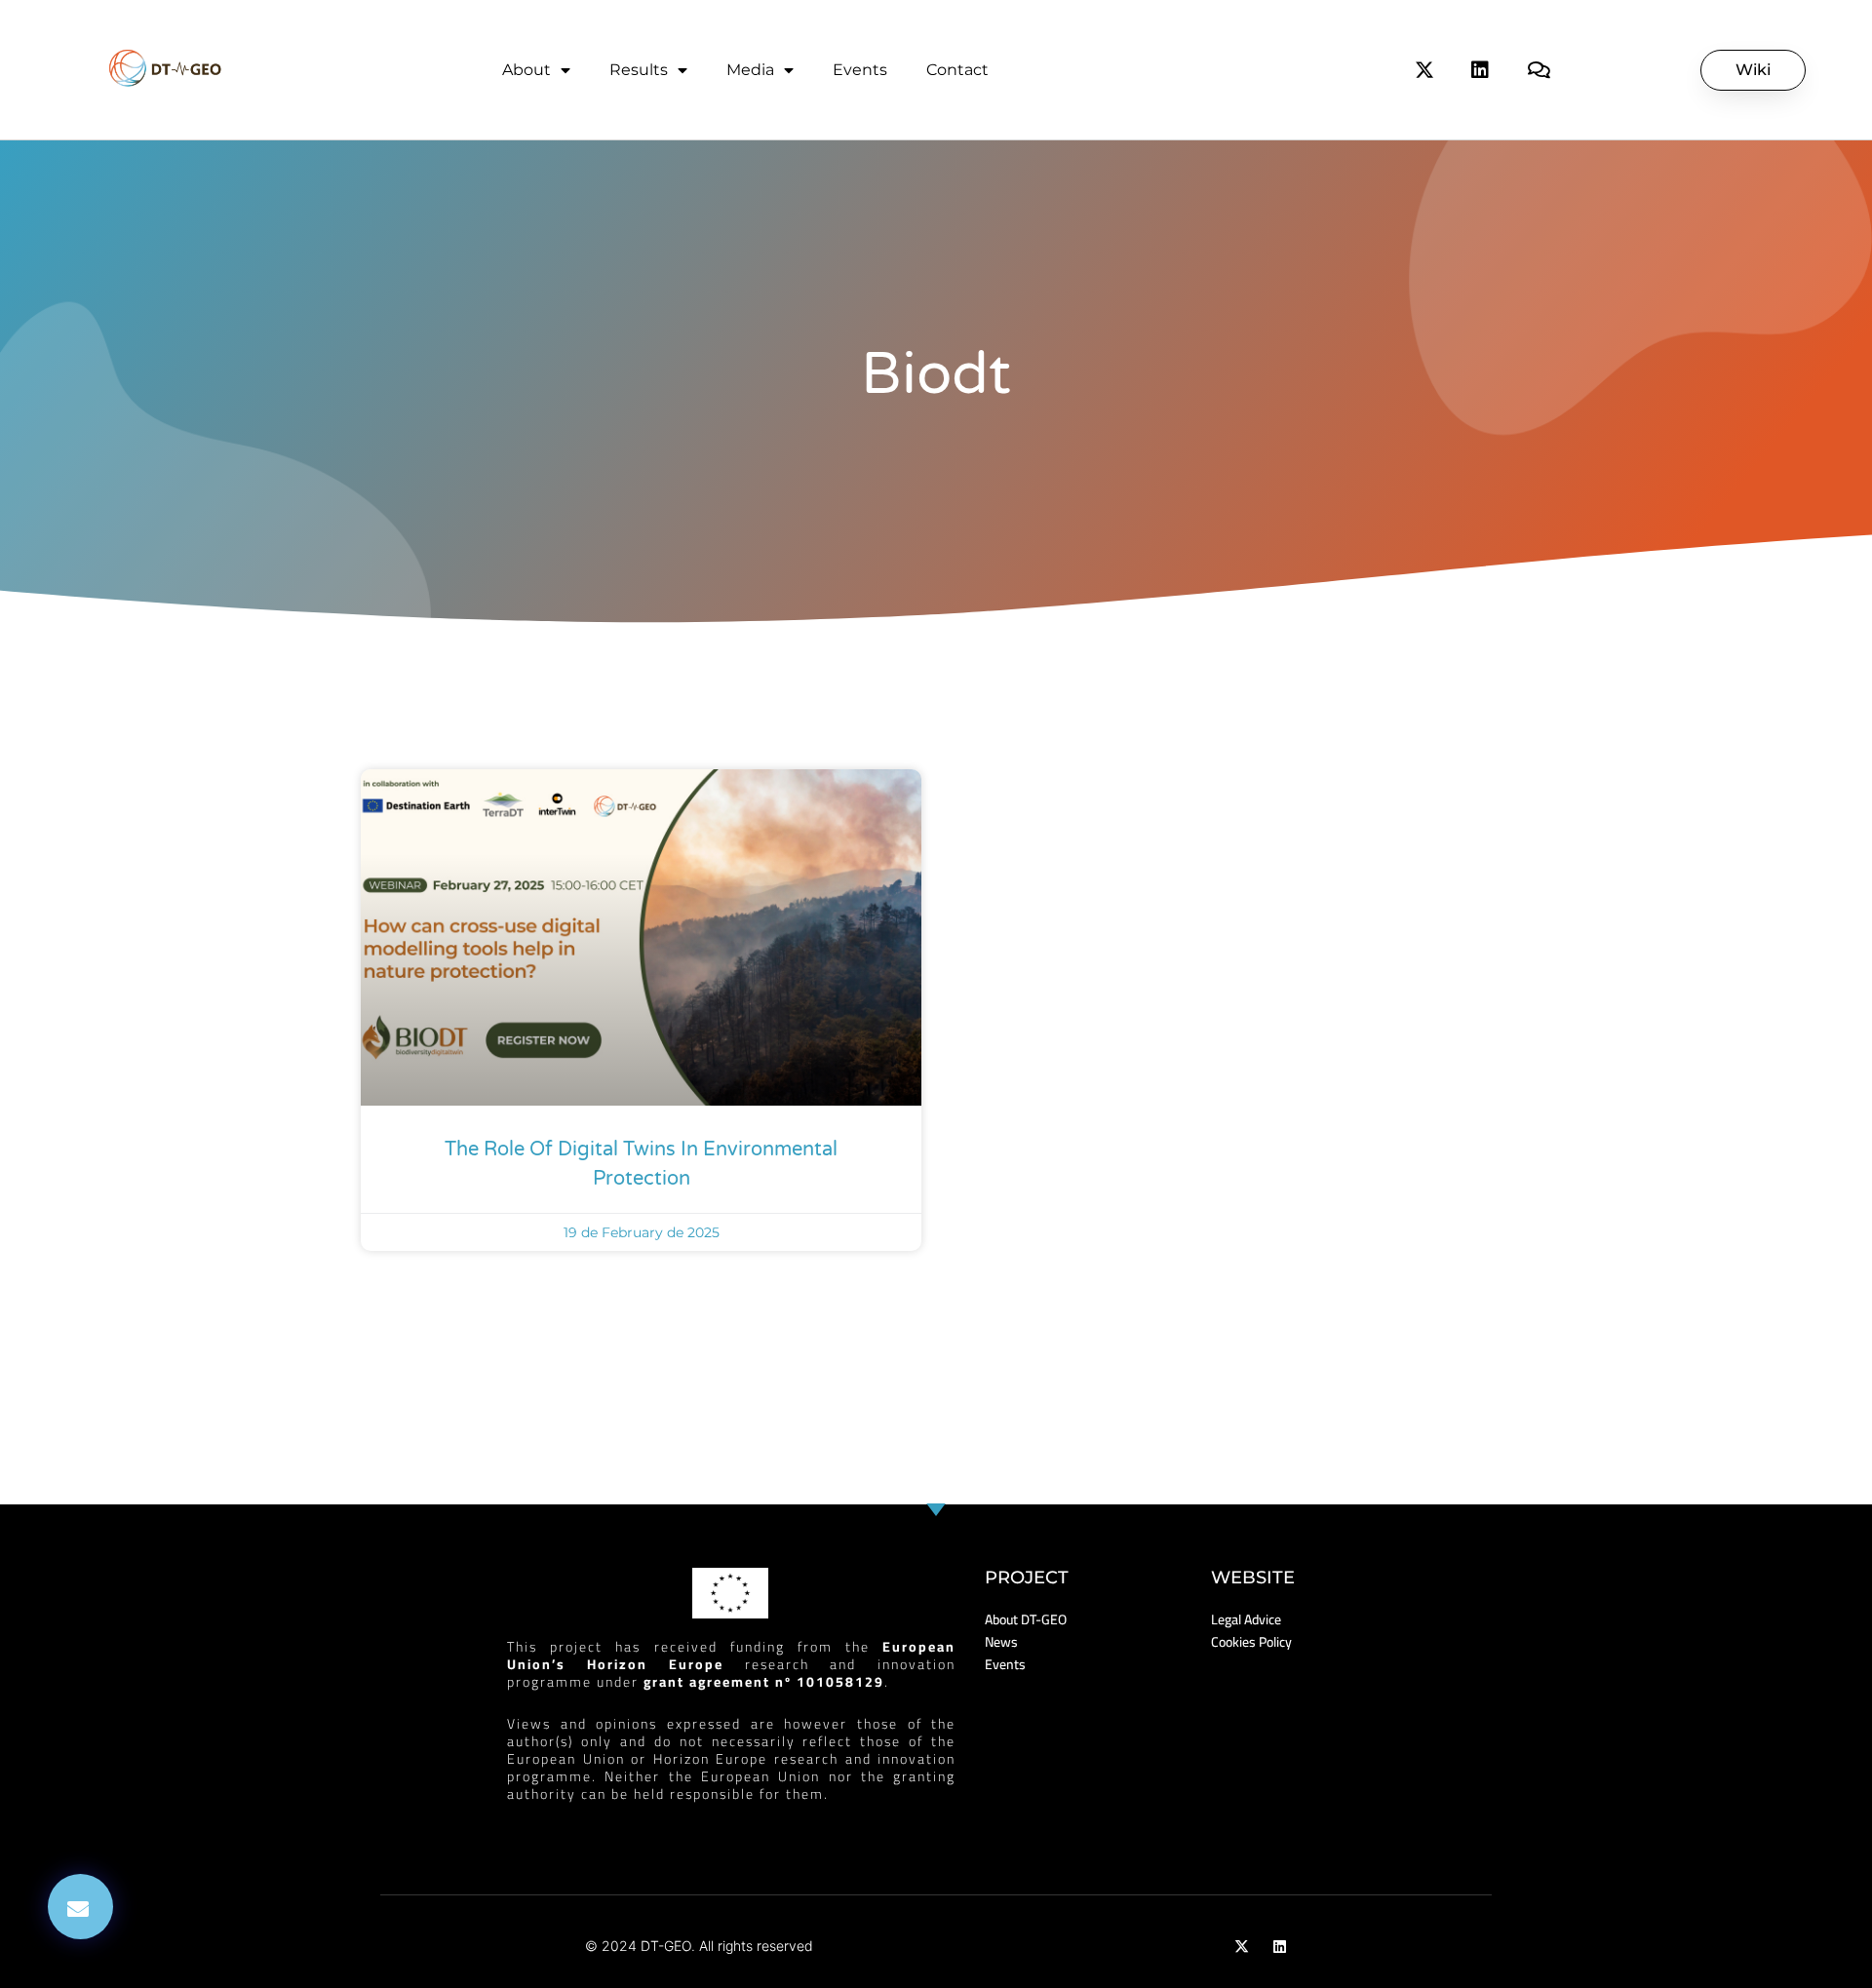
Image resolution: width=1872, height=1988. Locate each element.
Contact (957, 70)
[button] (80, 1907)
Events (860, 70)
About (526, 70)
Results (639, 70)
